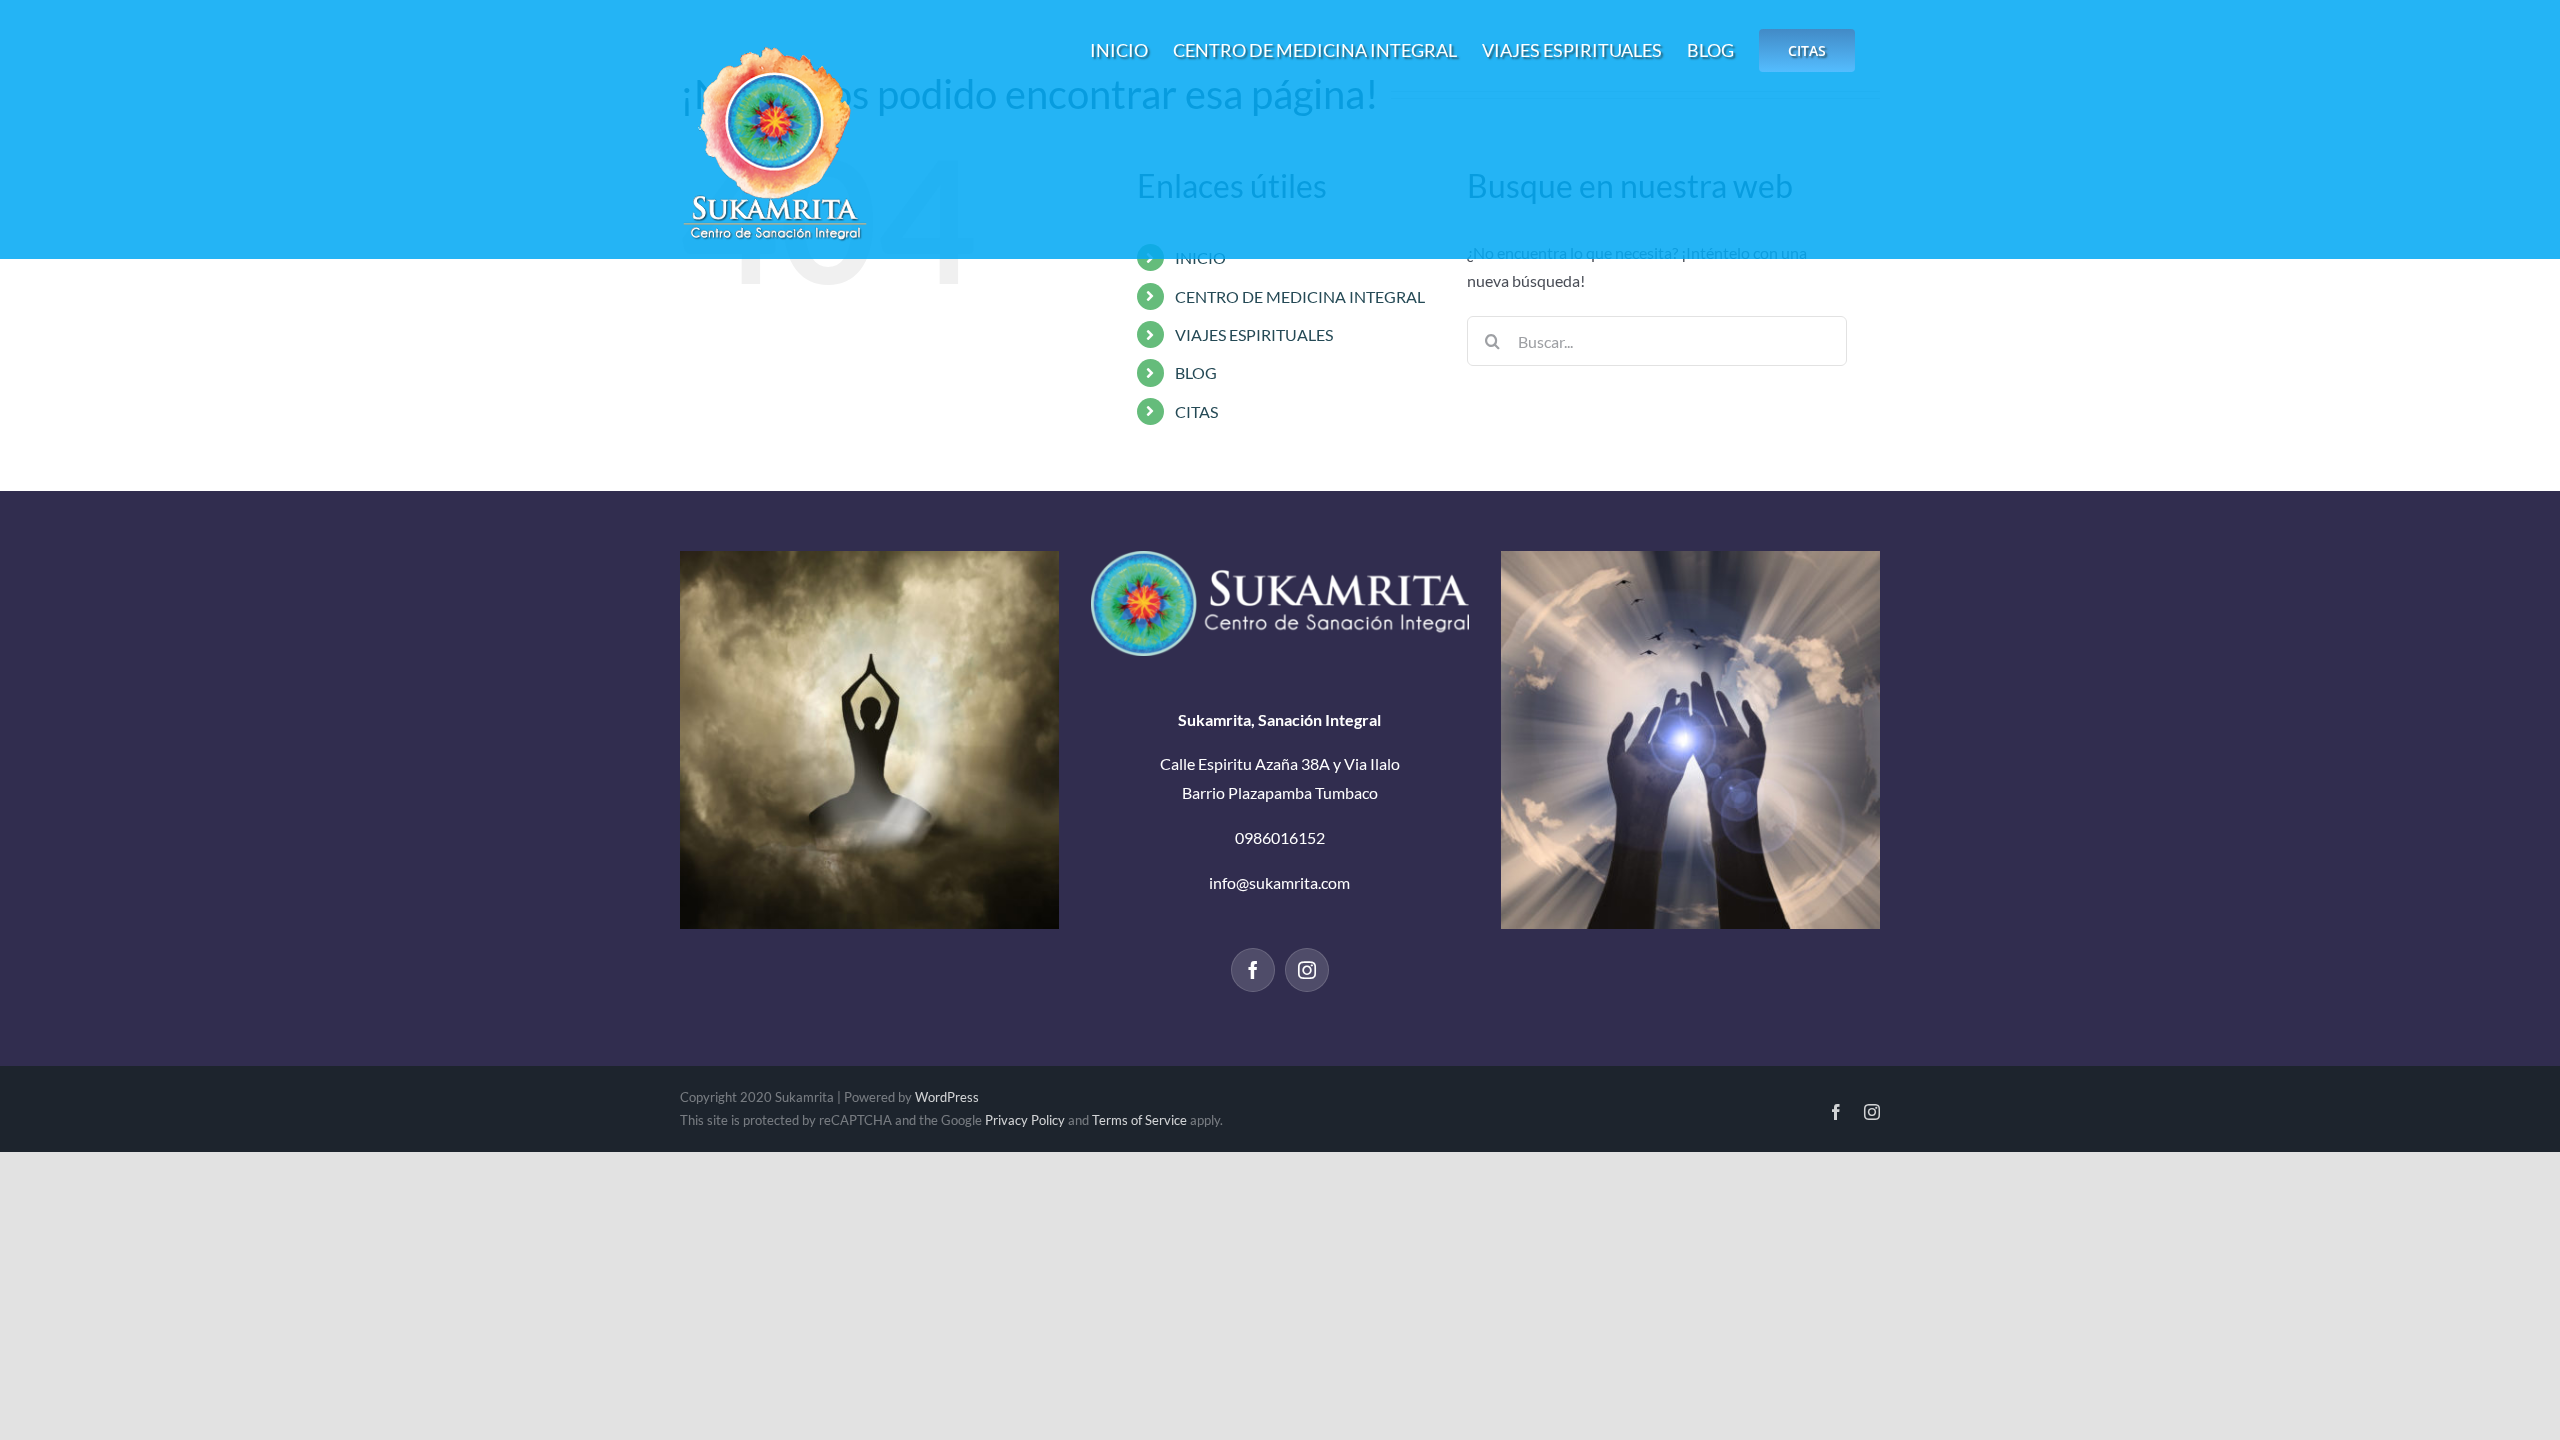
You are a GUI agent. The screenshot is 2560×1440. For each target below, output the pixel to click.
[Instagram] (1307, 970)
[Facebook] (1253, 970)
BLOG (1196, 372)
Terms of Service (1139, 1120)
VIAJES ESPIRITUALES (1254, 334)
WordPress (947, 1097)
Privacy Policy (1025, 1120)
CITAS (1196, 411)
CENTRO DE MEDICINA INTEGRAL (1300, 296)
